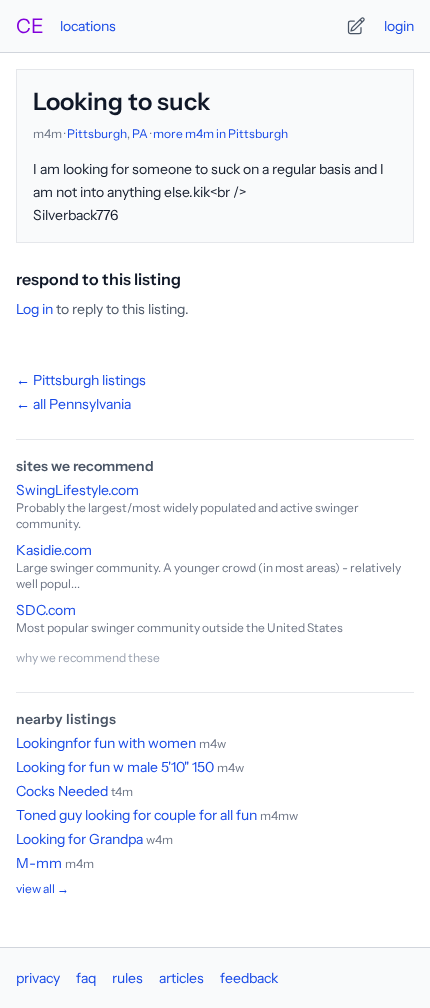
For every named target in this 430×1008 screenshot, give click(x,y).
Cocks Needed (62, 791)
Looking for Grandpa (79, 839)
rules (127, 978)
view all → (42, 888)
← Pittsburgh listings (81, 380)
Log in (34, 309)
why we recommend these (88, 657)
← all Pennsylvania (73, 404)
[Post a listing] (356, 26)
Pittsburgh (97, 133)
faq (86, 978)
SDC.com (46, 610)
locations (88, 26)
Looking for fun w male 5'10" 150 (116, 767)
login (399, 26)
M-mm (39, 863)
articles (181, 978)
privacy (38, 978)
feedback (249, 978)
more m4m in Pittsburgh (220, 133)
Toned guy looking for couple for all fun (136, 815)
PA (140, 133)
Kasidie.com (54, 550)
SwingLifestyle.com (77, 490)
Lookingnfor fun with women (106, 743)
